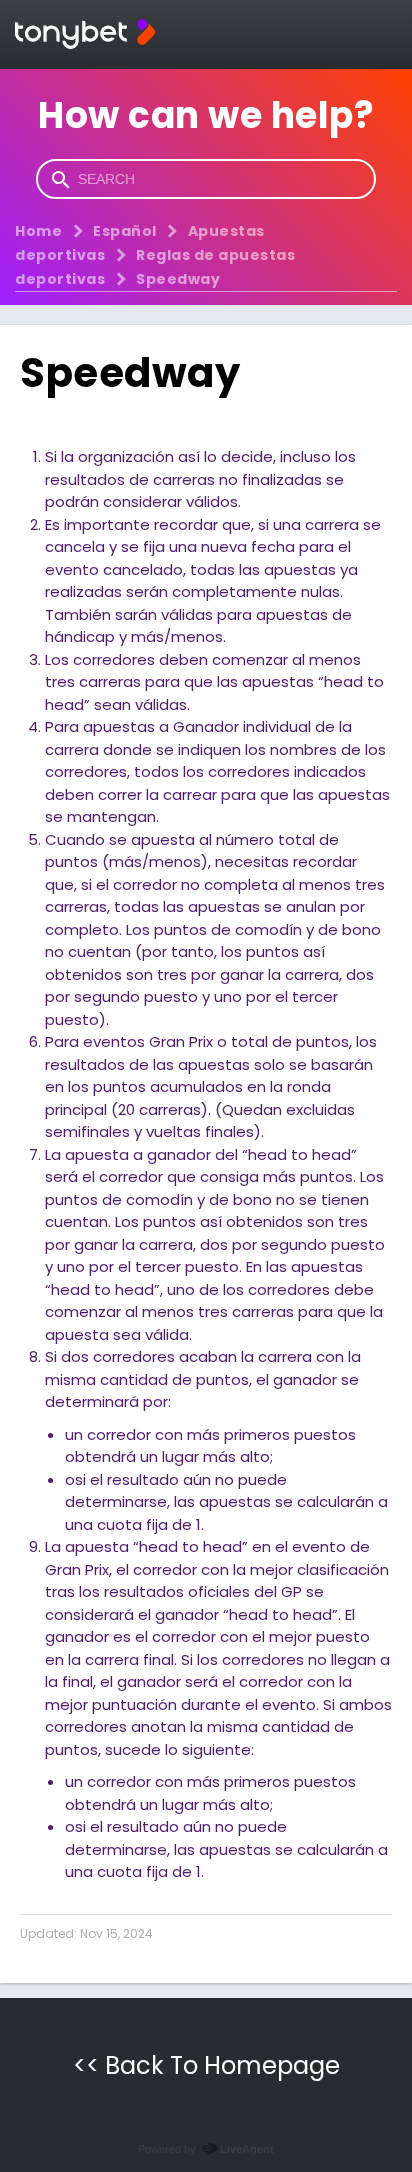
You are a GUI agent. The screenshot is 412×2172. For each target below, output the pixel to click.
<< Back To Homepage (206, 2065)
